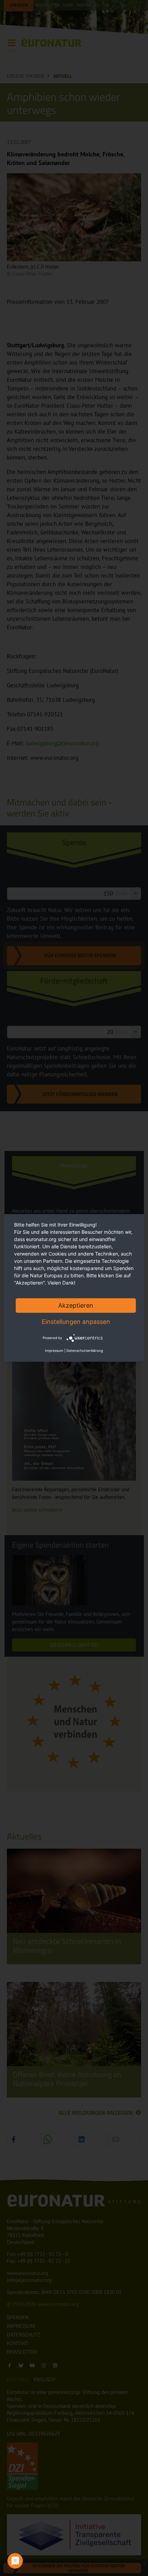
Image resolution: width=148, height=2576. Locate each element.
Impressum (54, 1350)
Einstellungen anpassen (76, 1322)
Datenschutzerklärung (85, 1350)
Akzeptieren (76, 1305)
